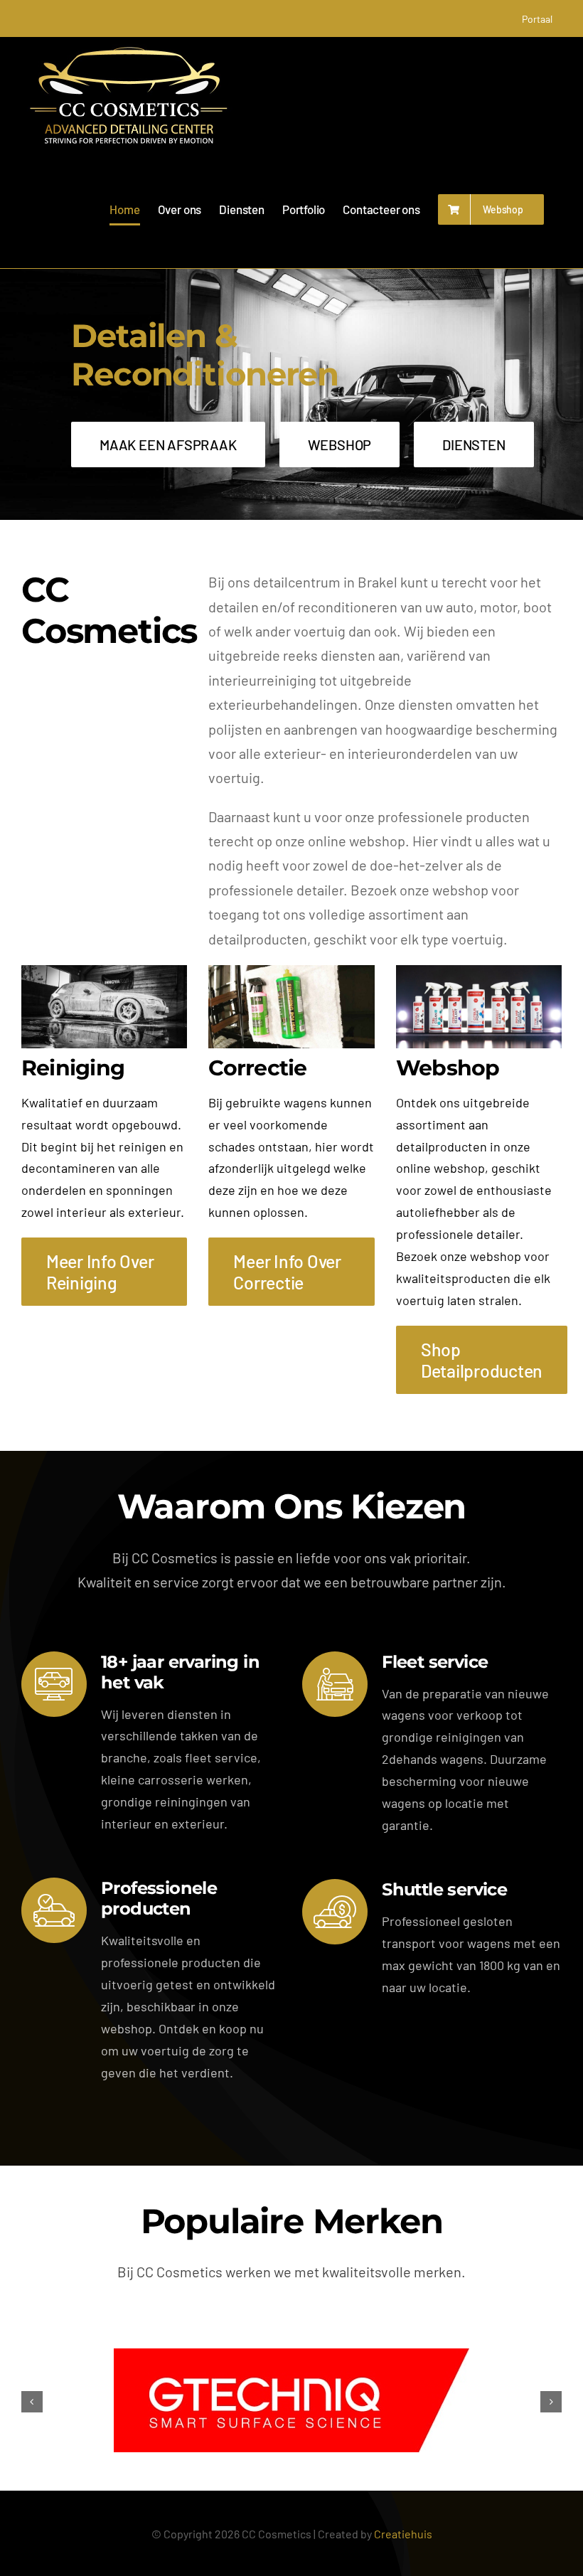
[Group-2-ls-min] (479, 972)
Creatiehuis (403, 2534)
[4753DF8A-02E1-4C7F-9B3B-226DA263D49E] (104, 972)
